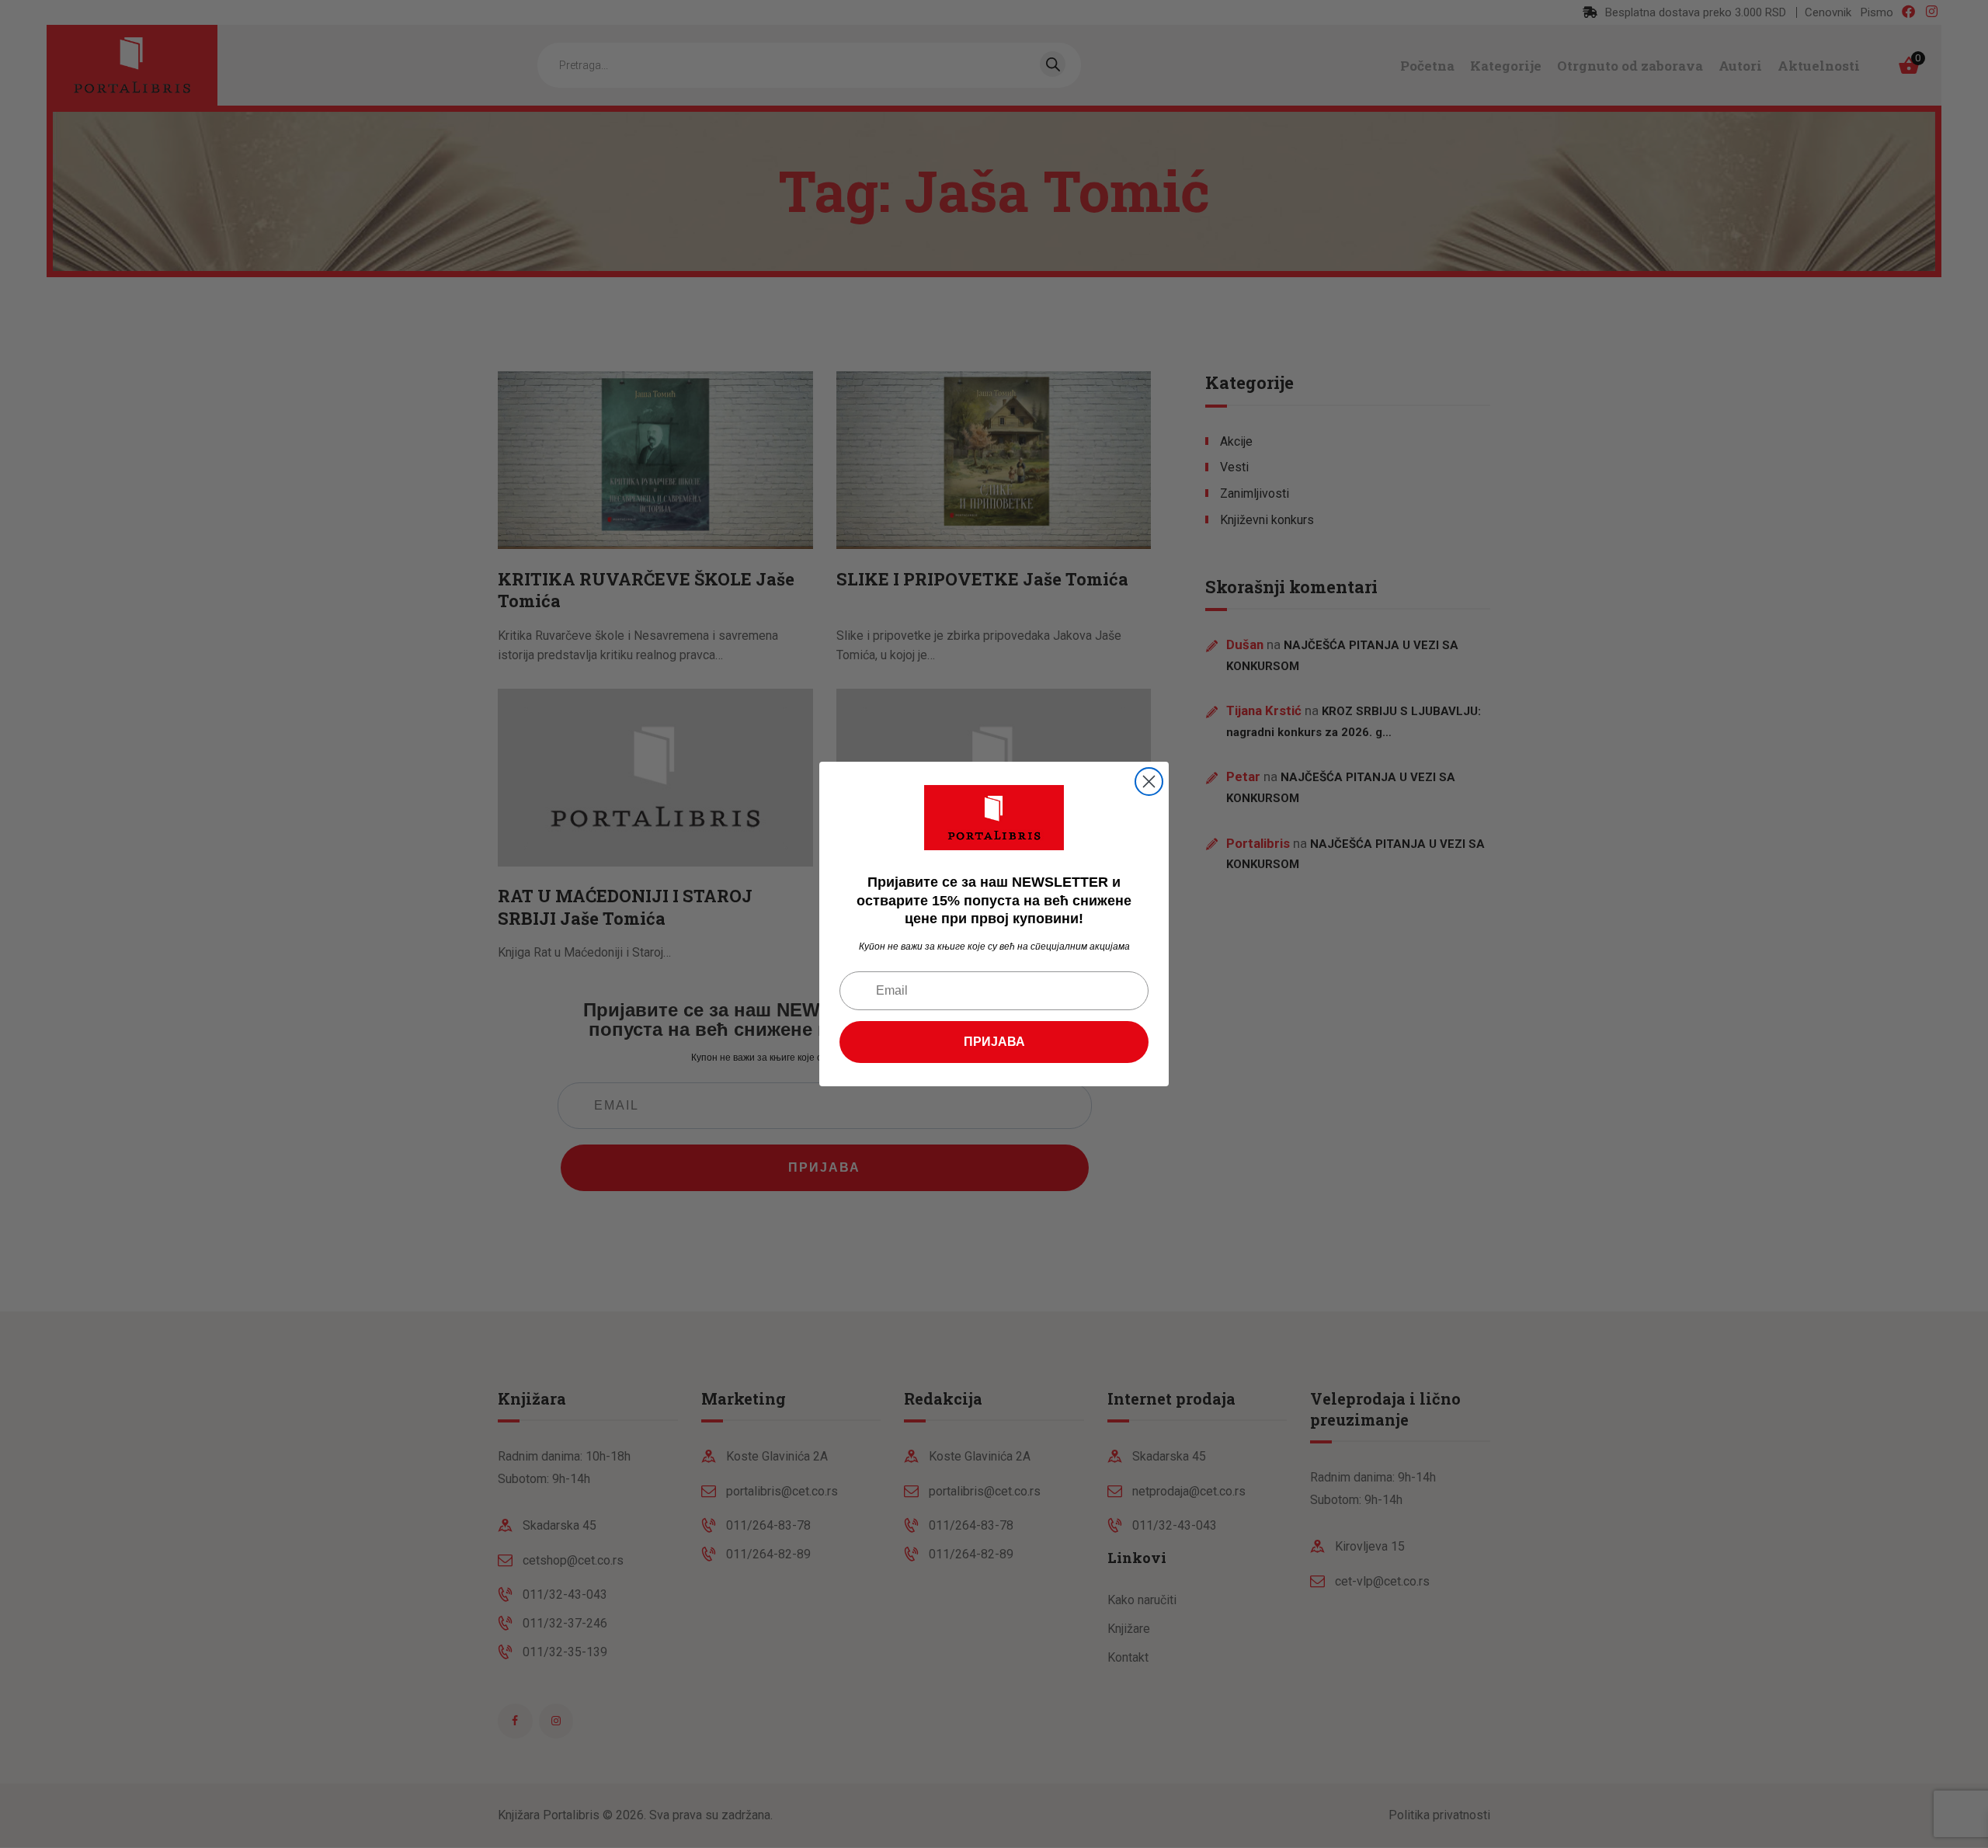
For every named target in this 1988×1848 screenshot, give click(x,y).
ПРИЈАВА (994, 1042)
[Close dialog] (1149, 782)
